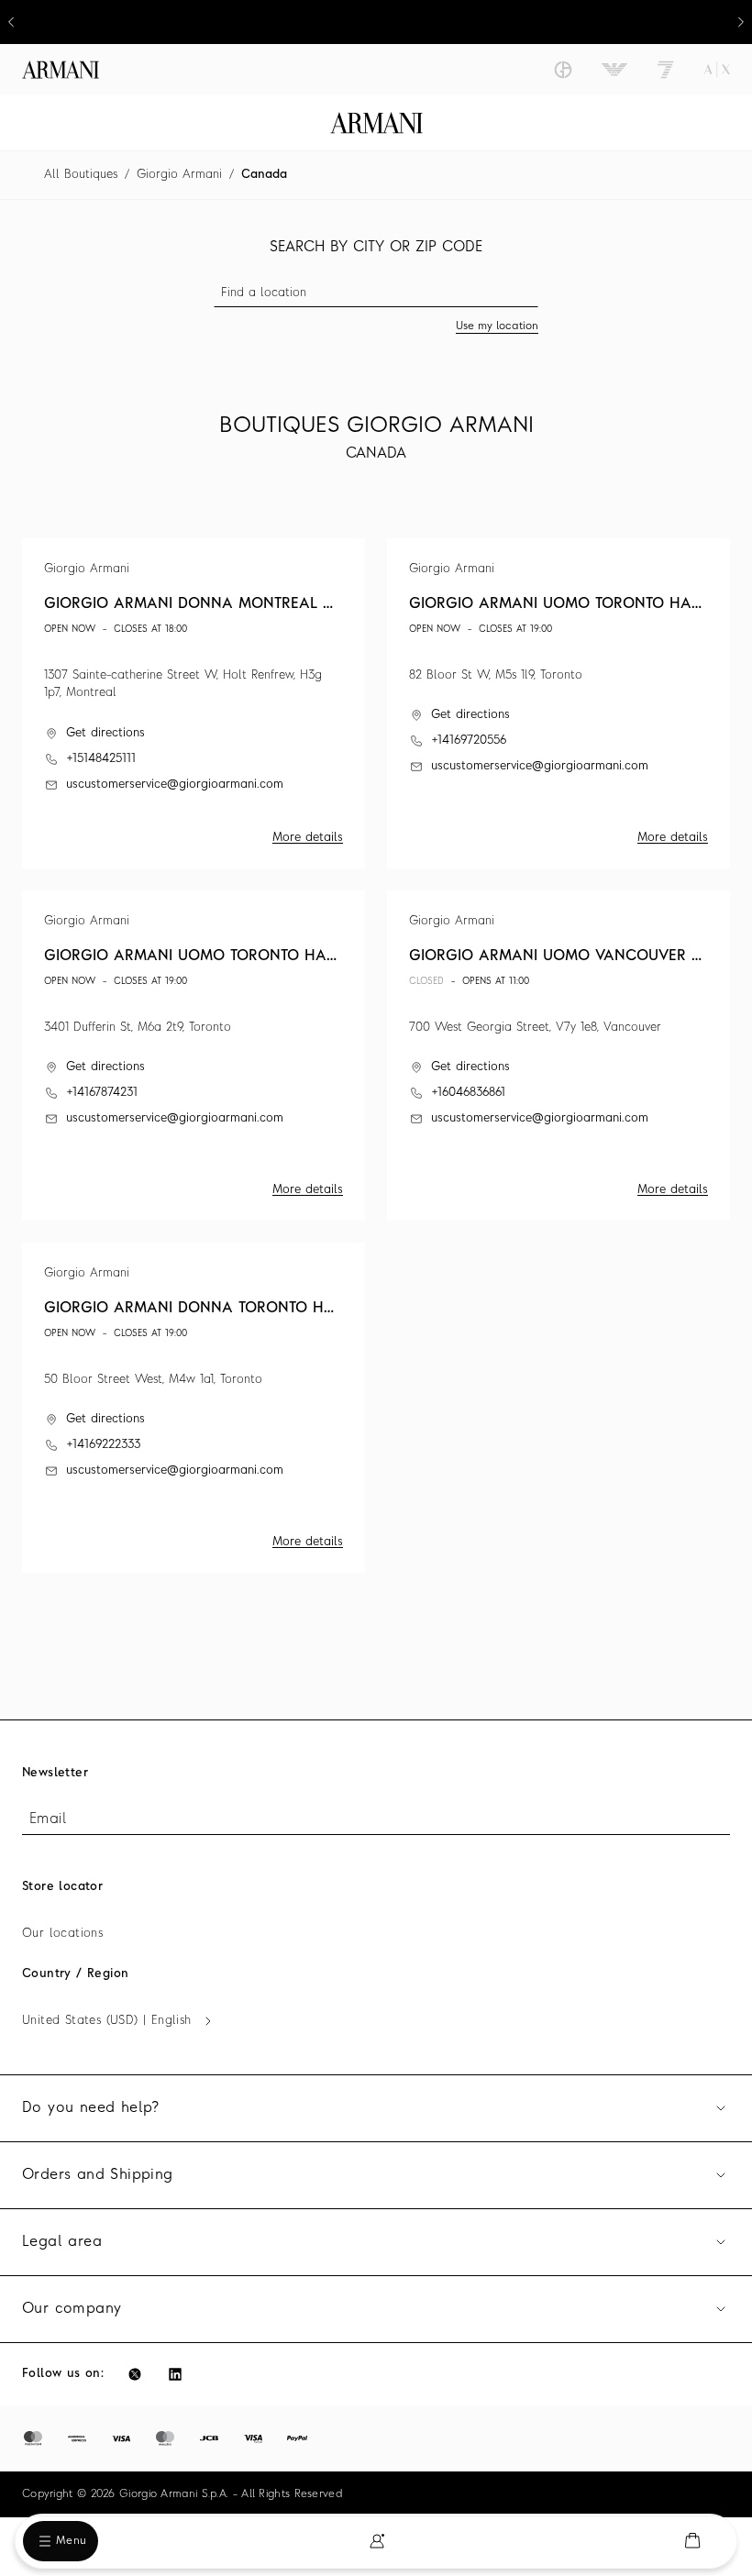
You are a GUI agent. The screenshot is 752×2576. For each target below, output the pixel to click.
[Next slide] (741, 22)
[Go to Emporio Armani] (614, 70)
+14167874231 (102, 1093)
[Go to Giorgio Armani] (563, 70)
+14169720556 (469, 741)
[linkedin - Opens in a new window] (175, 2374)
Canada (264, 175)
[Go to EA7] (666, 70)
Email (48, 1819)
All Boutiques (81, 175)
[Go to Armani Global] (61, 70)
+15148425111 (101, 759)
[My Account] (377, 2541)
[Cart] (692, 2541)
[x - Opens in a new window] (135, 2374)
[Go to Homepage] (376, 123)
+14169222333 (103, 1445)
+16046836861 (468, 1093)
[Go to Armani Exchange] (717, 70)
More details (308, 838)
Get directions (105, 733)
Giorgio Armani (179, 175)
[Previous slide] (11, 22)
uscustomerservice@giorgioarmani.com (175, 785)
